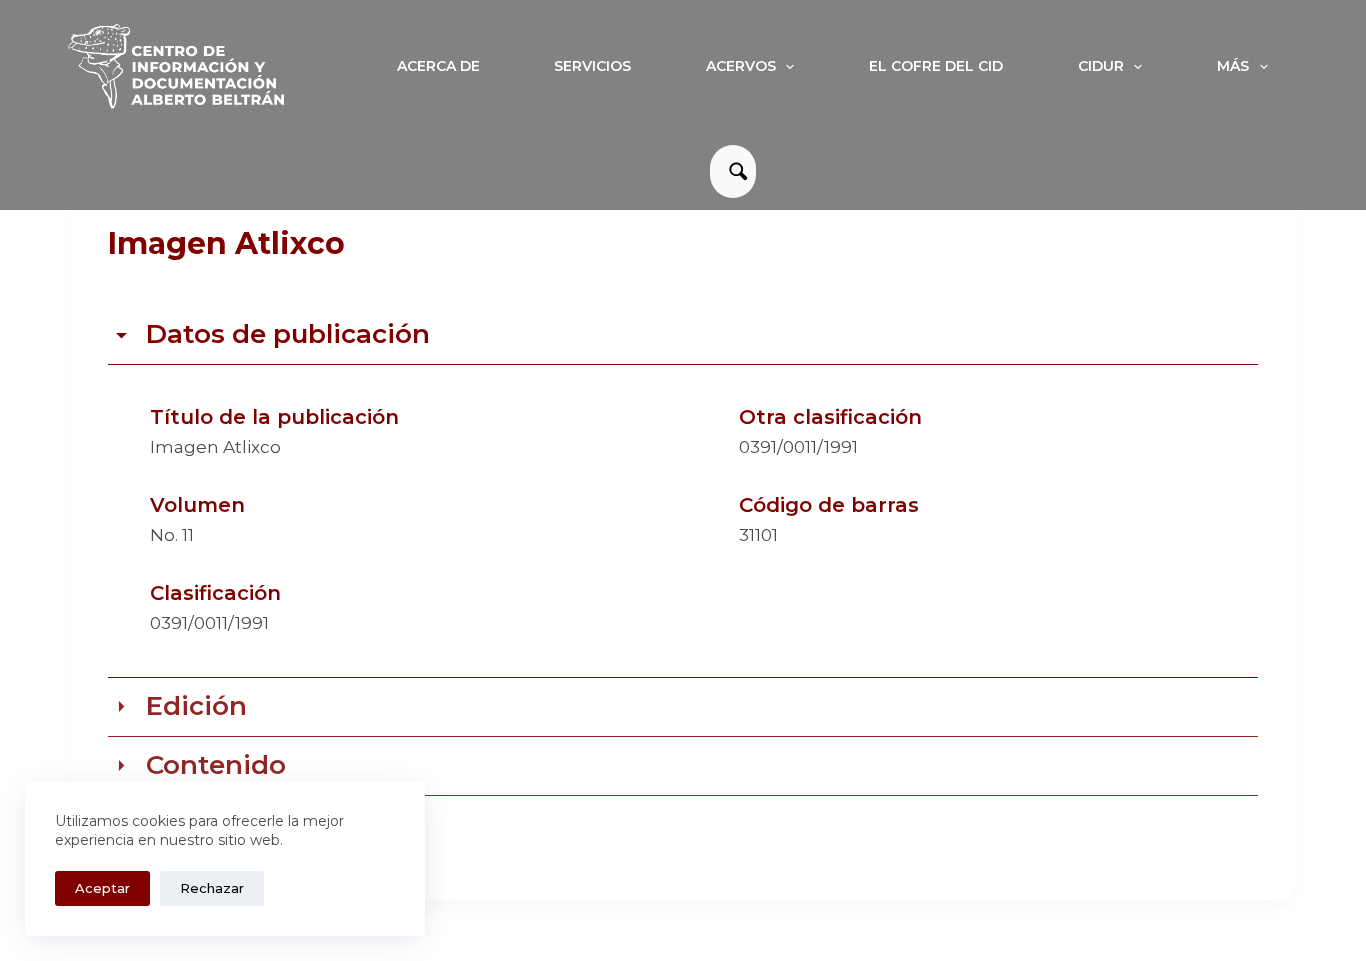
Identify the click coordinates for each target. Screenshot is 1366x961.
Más (1233, 66)
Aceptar (102, 888)
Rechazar (212, 888)
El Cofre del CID (936, 66)
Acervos (741, 66)
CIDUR (1101, 66)
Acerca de (438, 66)
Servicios (592, 66)
